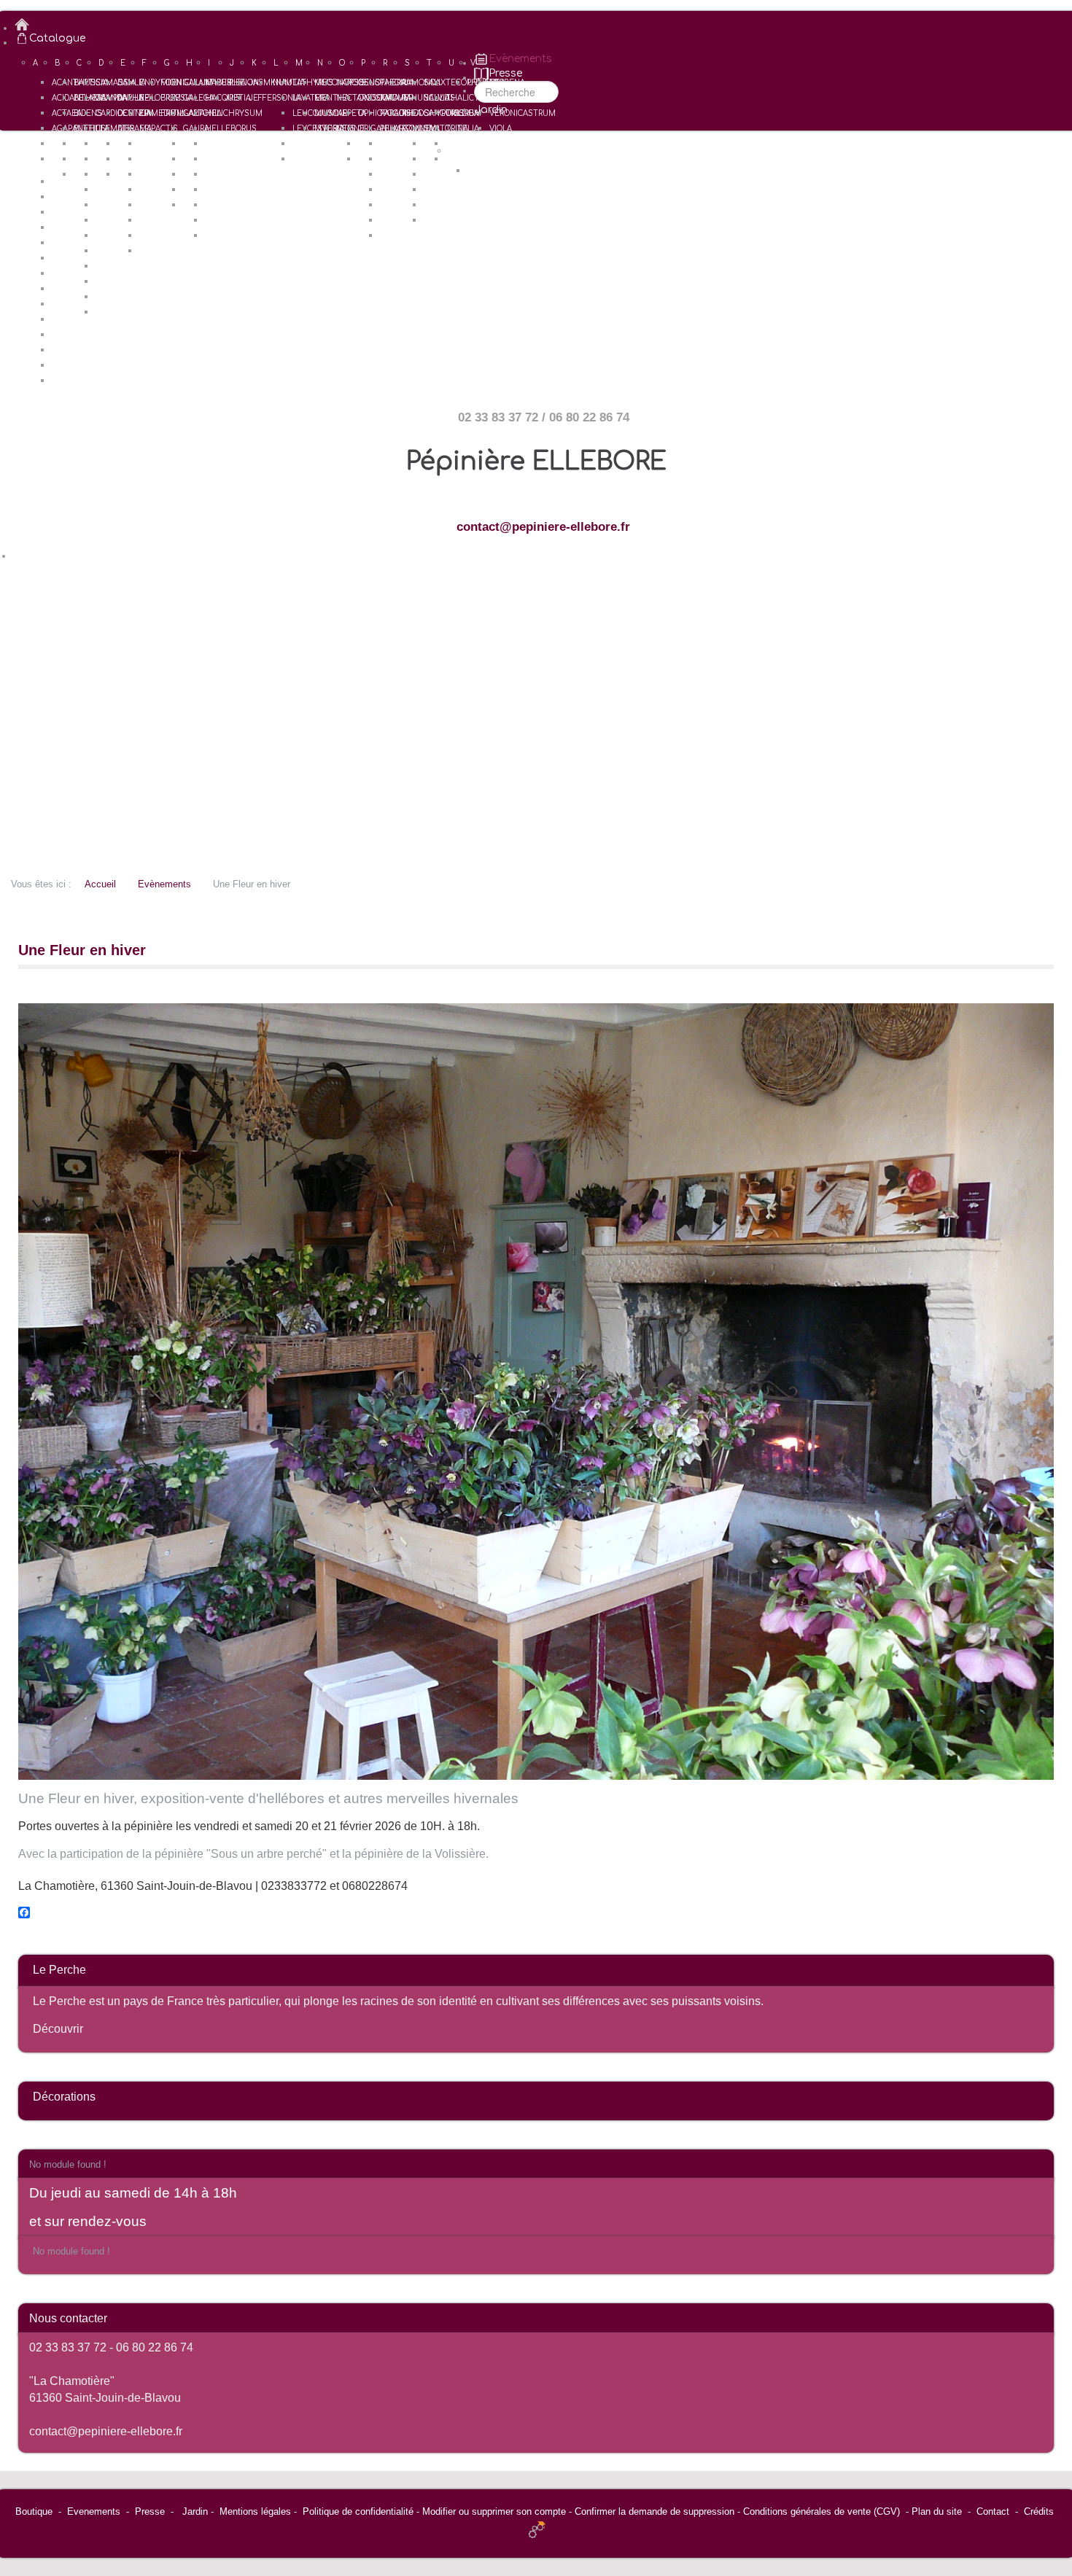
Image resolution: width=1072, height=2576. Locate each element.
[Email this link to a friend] (1050, 988)
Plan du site (937, 2511)
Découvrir (58, 2029)
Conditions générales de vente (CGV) (822, 2511)
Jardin (195, 2511)
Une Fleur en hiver (82, 950)
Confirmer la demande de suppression (655, 2511)
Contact (993, 2511)
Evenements (94, 2511)
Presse (150, 2511)
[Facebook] (536, 1912)
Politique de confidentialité (358, 2511)
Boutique (34, 2511)
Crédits (1039, 2511)
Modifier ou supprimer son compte (494, 2511)
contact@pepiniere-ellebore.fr (543, 527)
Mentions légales (255, 2511)
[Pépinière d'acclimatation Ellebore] (543, 25)
